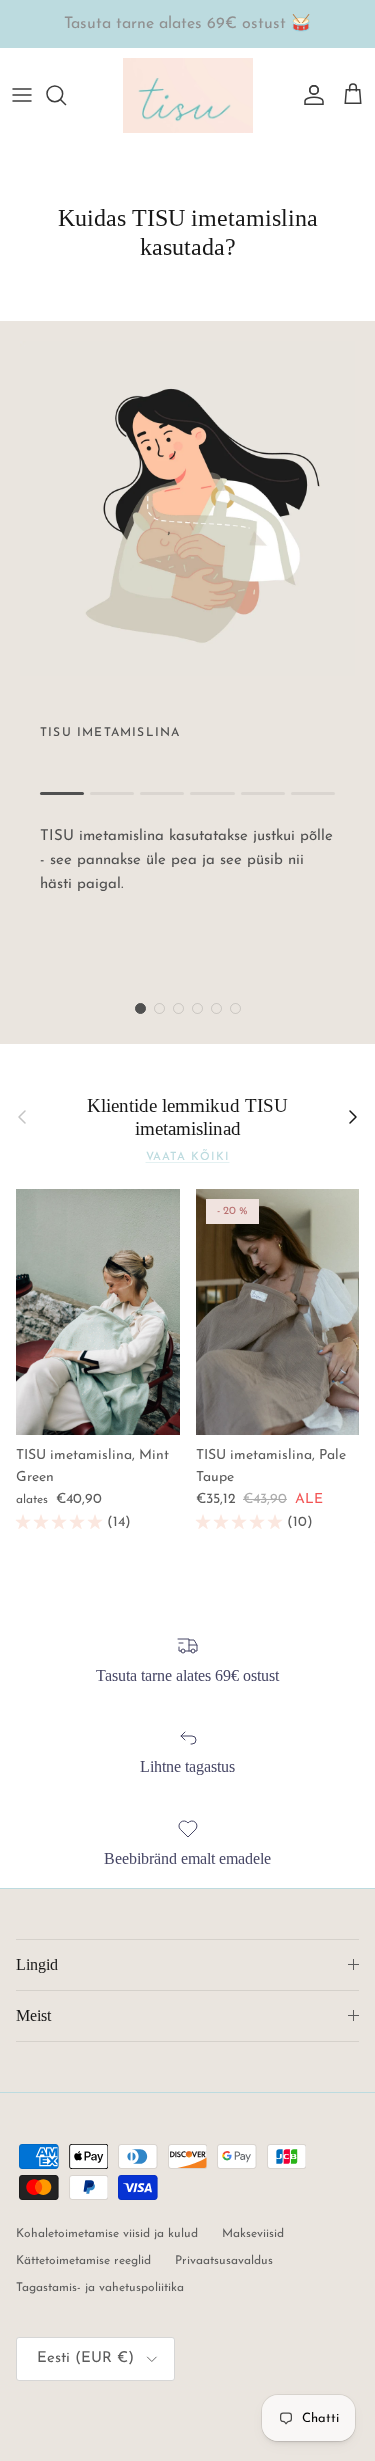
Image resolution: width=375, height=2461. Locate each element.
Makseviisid (253, 2234)
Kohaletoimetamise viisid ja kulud (107, 2234)
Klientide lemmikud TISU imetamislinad (187, 1117)
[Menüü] (22, 95)
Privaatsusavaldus (224, 2261)
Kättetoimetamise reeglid (83, 2261)
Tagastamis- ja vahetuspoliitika (100, 2288)
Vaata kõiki (188, 1157)
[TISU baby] (188, 95)
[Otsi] (66, 95)
